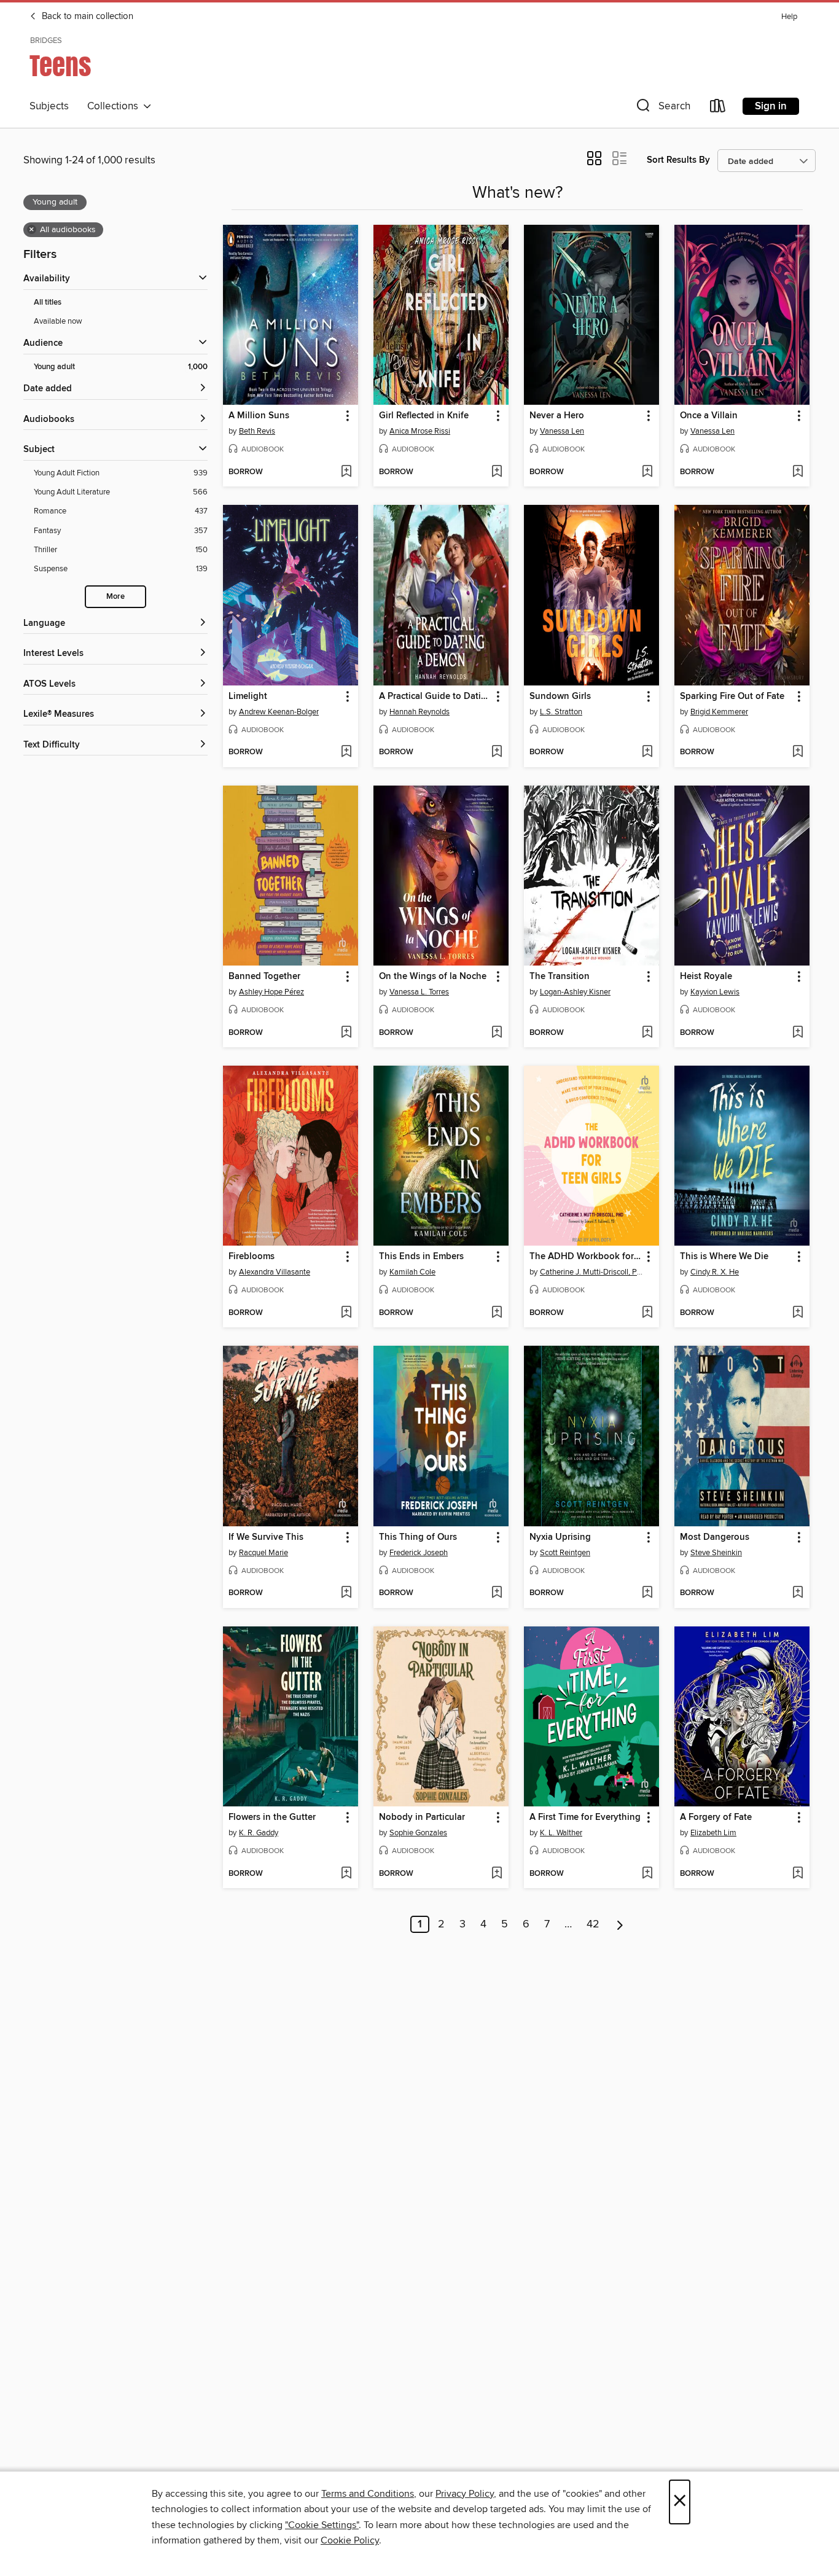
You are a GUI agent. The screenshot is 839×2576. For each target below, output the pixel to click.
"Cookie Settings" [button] (322, 2525)
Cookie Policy (350, 2540)
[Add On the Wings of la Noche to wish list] (497, 1033)
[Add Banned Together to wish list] (346, 1033)
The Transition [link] (560, 977)
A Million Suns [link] (259, 416)
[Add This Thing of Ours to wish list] (497, 1593)
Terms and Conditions (368, 2494)
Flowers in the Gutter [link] (272, 1817)
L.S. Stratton (561, 712)
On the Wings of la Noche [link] (433, 977)
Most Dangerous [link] (715, 1537)
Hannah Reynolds (419, 712)
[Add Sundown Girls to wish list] (647, 752)
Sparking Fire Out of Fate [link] (732, 697)
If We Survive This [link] (266, 1537)
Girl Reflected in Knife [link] (424, 416)
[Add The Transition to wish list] (647, 1033)
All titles (48, 302)
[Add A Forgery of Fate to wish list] (798, 1874)
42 (593, 1924)
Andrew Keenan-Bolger (279, 712)
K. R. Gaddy (259, 1833)
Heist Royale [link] (706, 977)
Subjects (49, 106)
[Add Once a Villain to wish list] (798, 472)
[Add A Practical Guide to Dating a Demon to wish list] (497, 752)
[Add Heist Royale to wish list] (798, 1033)
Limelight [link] (248, 697)
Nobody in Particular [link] (422, 1817)
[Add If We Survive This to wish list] (346, 1593)
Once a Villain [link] (709, 416)
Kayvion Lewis (715, 992)
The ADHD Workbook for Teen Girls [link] (586, 1257)
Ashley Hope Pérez (271, 992)
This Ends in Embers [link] (421, 1257)
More (115, 597)
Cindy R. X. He (715, 1272)
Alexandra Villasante (275, 1272)
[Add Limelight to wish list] (346, 752)
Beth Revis (257, 431)
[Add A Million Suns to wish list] (346, 472)
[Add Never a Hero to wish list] (647, 472)
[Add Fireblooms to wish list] (346, 1313)
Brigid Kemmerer (719, 712)
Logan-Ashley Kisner (575, 992)
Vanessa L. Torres (419, 992)
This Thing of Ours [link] (418, 1537)
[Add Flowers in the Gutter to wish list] (346, 1874)
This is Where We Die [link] (724, 1257)
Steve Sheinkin (716, 1553)
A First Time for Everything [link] (585, 1817)
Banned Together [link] (264, 977)
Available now (58, 321)
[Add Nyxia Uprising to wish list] (647, 1593)
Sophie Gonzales (418, 1833)
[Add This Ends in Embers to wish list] (497, 1313)
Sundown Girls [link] (560, 697)
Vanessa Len (562, 431)
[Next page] (620, 1924)
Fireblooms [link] (252, 1257)
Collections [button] (115, 106)
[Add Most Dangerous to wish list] (798, 1593)
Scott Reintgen (565, 1553)
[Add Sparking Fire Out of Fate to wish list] (798, 752)
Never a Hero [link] (557, 416)
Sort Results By (678, 160)
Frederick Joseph (419, 1553)
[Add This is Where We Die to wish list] (798, 1313)
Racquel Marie (263, 1553)
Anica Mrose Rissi (420, 431)
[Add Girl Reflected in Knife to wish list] (497, 472)
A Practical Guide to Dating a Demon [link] (435, 697)
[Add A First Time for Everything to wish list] (647, 1874)
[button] (662, 108)
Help (789, 17)
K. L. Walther (561, 1833)
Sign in (771, 106)
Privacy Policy (465, 2494)
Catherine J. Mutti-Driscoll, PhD (593, 1272)
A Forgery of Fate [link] (716, 1817)
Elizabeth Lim (713, 1833)
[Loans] (718, 108)
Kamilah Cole (412, 1272)
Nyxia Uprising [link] (560, 1537)
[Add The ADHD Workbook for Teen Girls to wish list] (647, 1313)
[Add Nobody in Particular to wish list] (497, 1874)
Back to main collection (86, 17)
